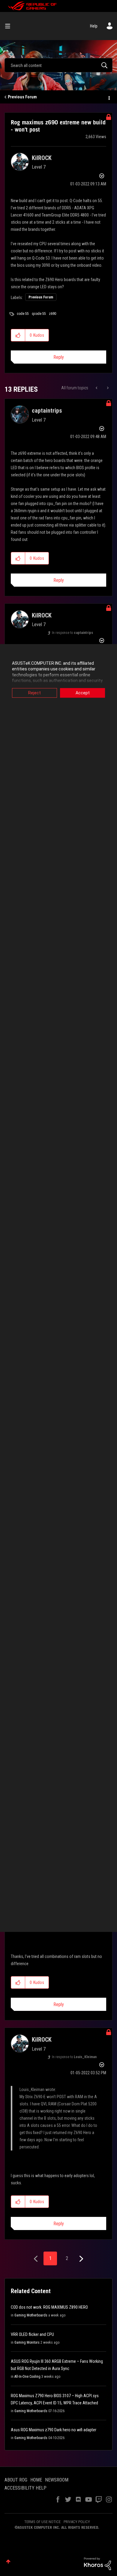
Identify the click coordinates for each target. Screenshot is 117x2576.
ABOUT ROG (16, 2480)
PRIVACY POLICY (77, 2522)
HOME (36, 2480)
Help (94, 26)
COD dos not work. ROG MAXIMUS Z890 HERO (49, 2307)
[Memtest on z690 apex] (107, 388)
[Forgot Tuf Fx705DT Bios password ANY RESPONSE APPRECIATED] (97, 388)
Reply (59, 357)
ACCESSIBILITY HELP (25, 2488)
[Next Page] (81, 2259)
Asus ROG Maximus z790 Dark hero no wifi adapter (54, 2430)
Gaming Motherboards (31, 2315)
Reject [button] (34, 693)
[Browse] (10, 26)
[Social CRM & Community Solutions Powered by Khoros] (97, 2563)
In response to (72, 633)
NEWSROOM (57, 2480)
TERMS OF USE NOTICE (42, 2522)
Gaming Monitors (27, 2342)
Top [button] (8, 2561)
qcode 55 (39, 314)
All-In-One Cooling (27, 2377)
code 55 (23, 314)
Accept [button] (83, 693)
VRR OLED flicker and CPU (32, 2334)
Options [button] (109, 97)
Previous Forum (22, 97)
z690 (52, 314)
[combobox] (58, 65)
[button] (18, 335)
